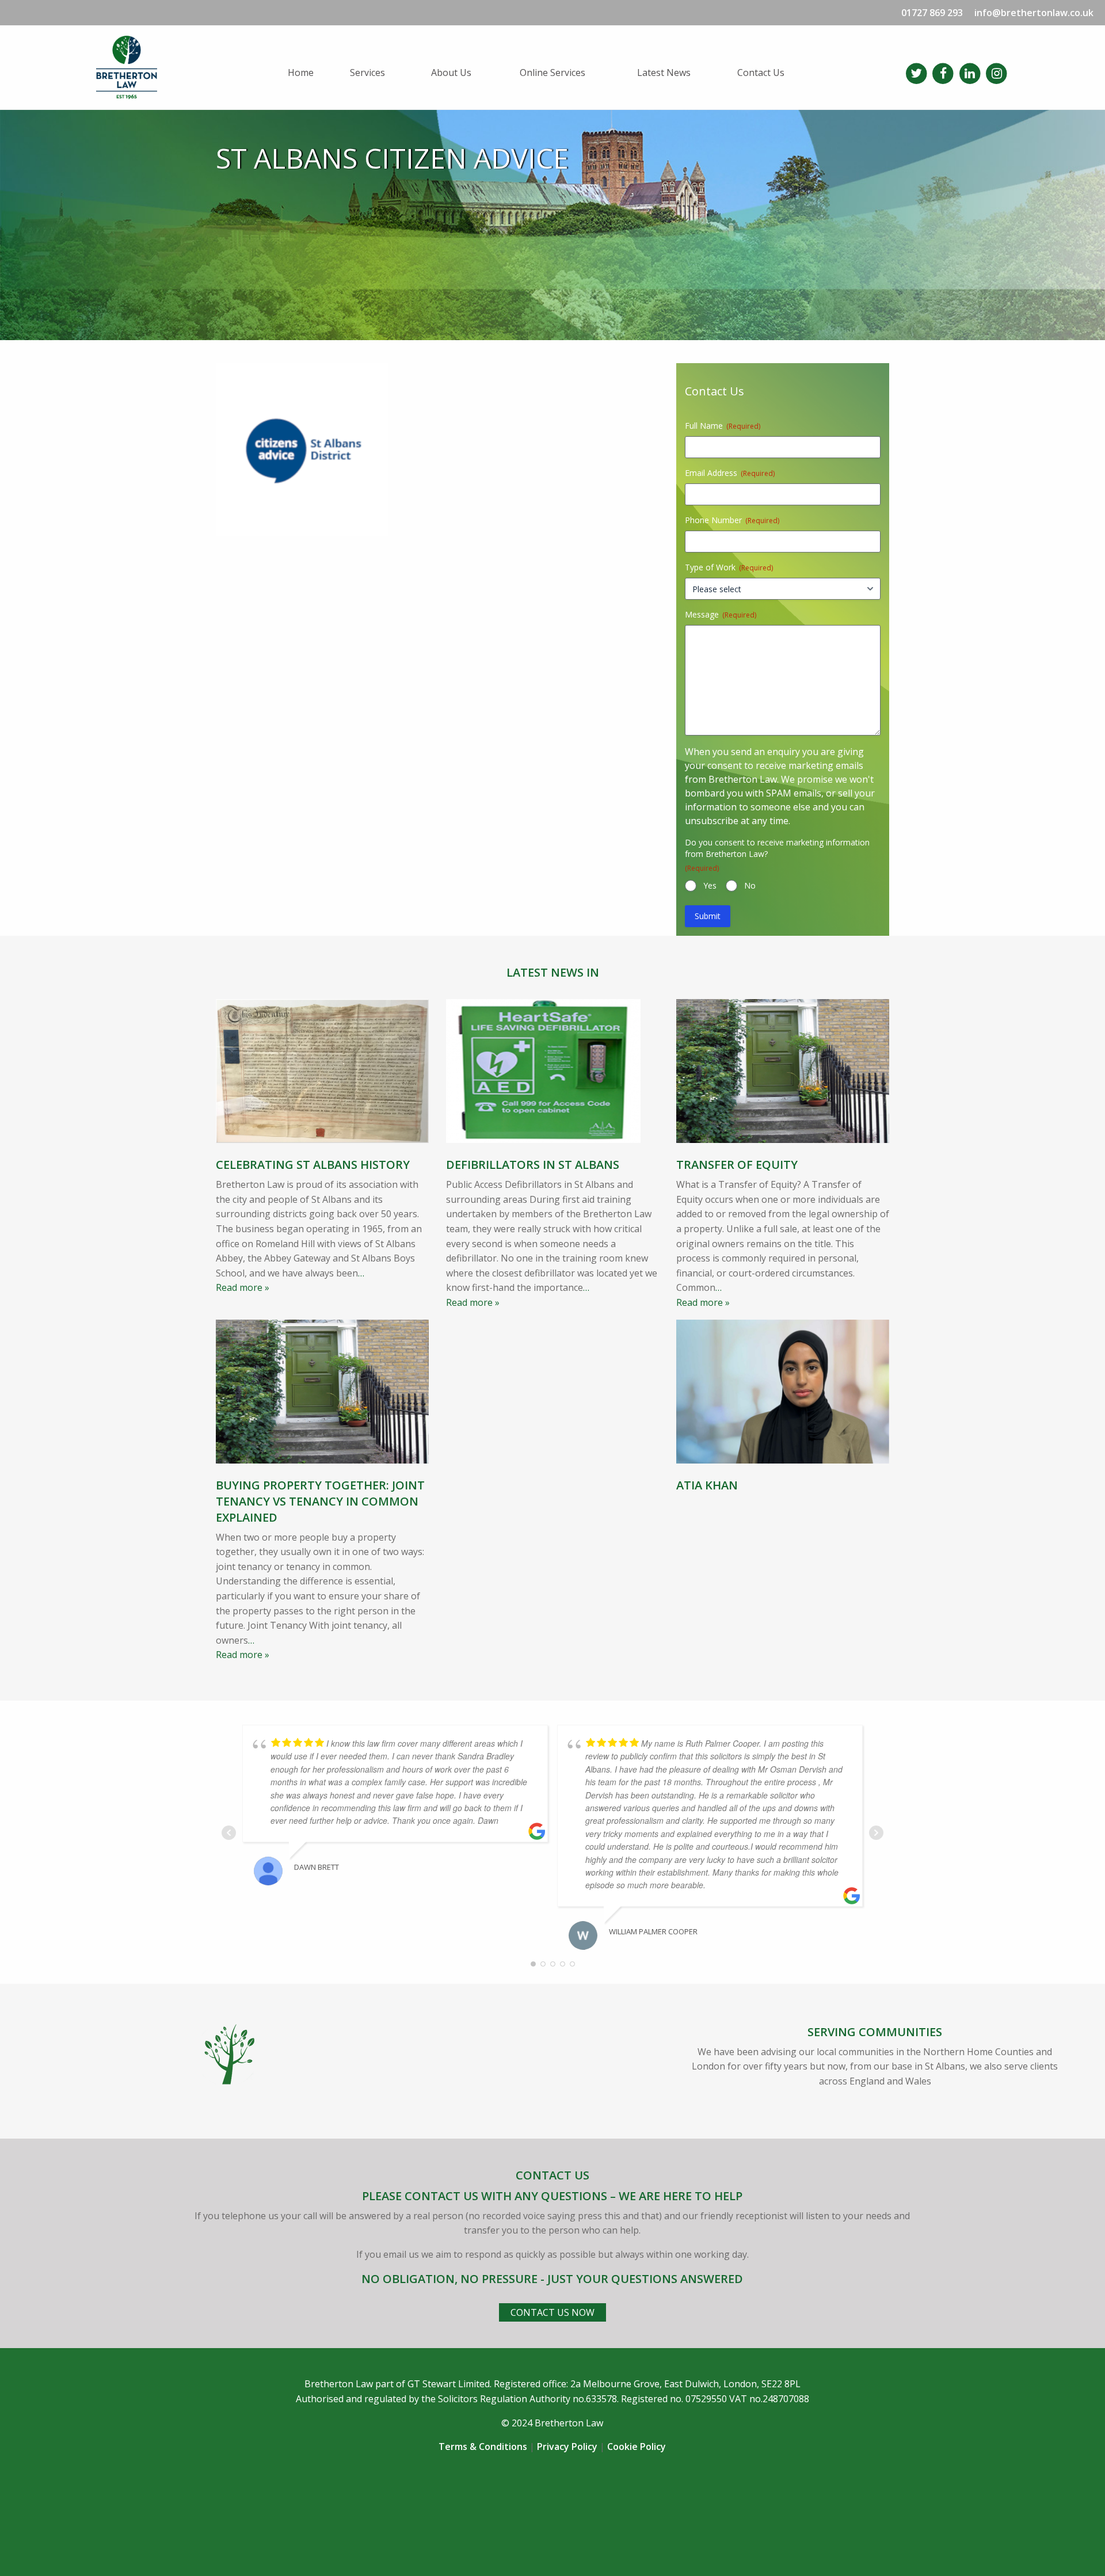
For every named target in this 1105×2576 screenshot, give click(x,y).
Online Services (552, 73)
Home (301, 73)
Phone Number (732, 520)
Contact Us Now (552, 2312)
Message (721, 614)
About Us (451, 73)
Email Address (730, 473)
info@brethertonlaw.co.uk (1034, 13)
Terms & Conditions (483, 2447)
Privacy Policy (567, 2447)
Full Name (723, 426)
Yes (710, 885)
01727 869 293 (932, 13)
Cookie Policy (637, 2447)
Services (367, 73)
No (750, 885)
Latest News (664, 73)
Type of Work (729, 567)
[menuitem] (310, 73)
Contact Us (761, 73)
